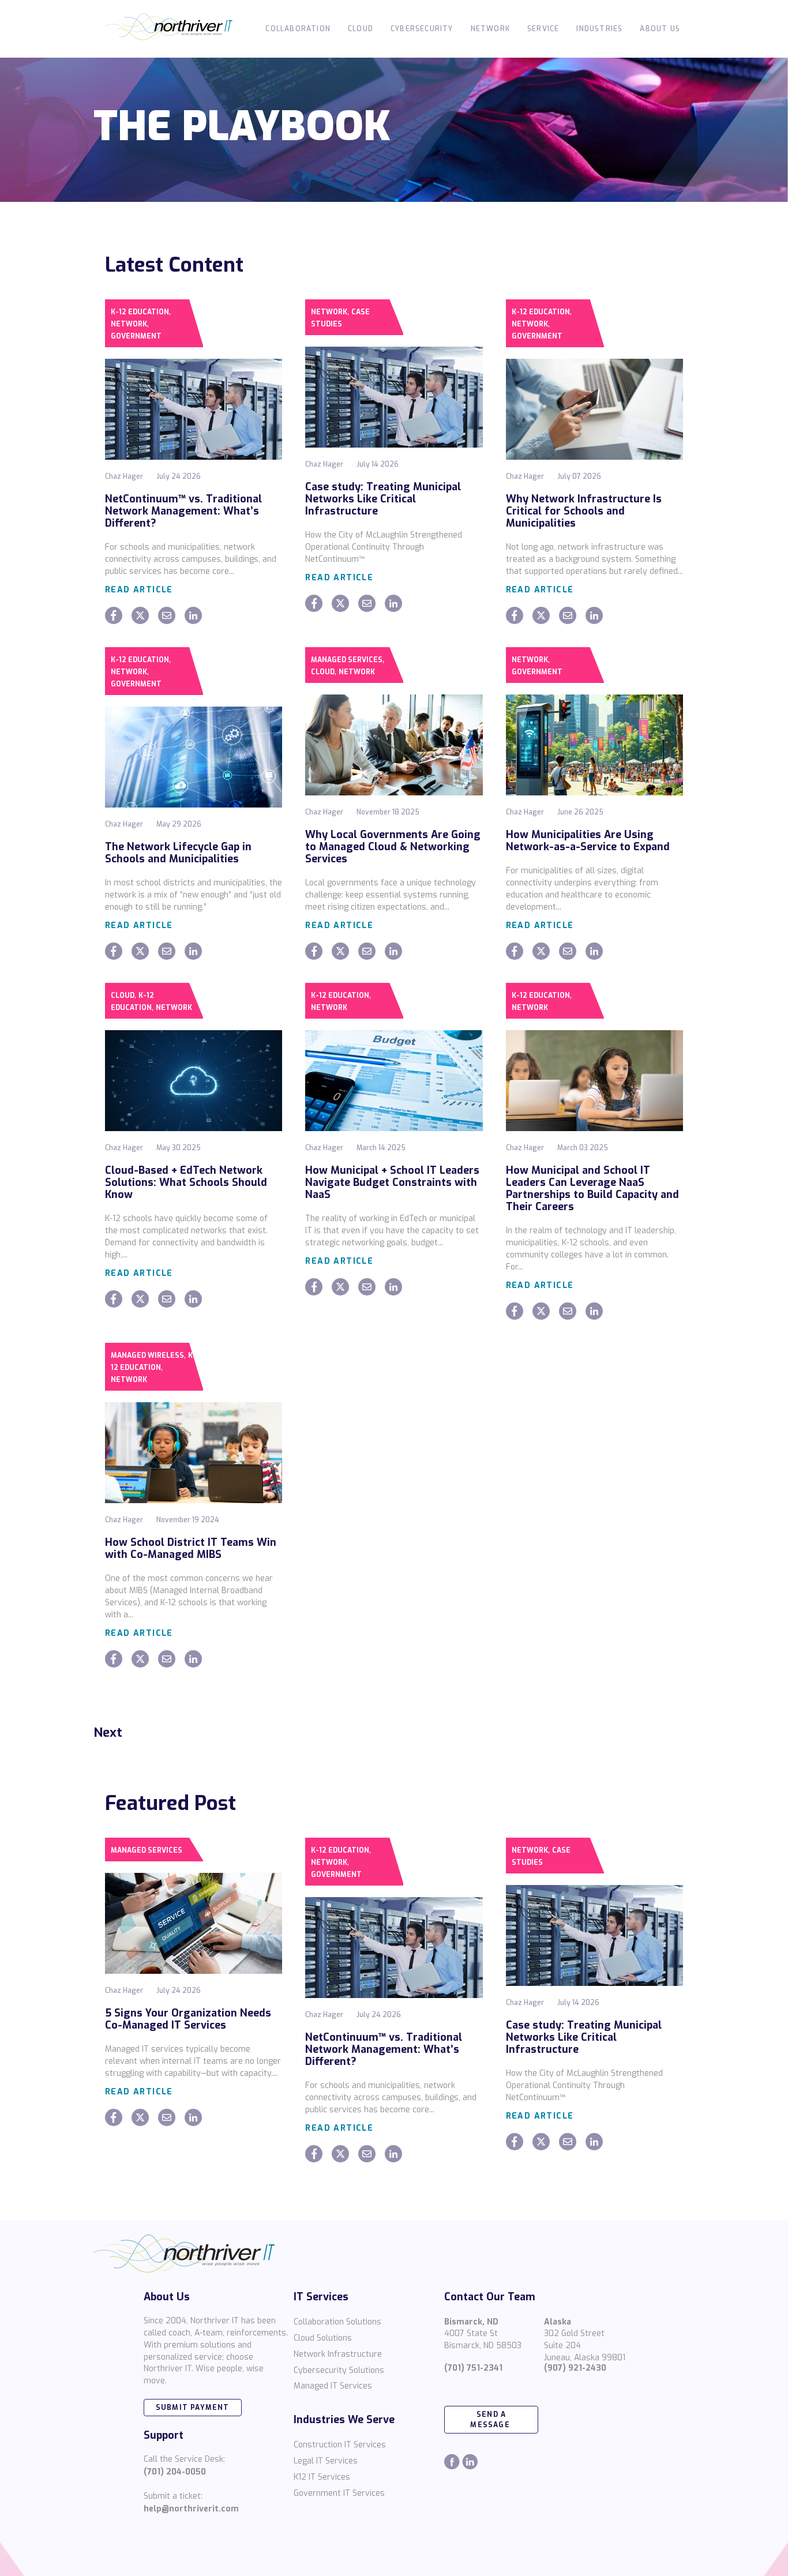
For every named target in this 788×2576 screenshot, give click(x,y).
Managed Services (347, 660)
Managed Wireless (147, 1355)
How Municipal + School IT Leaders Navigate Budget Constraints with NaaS (392, 1182)
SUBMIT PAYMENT (193, 2408)
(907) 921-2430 (575, 2368)
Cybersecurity (422, 29)
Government (136, 336)
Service (543, 29)
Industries (599, 29)
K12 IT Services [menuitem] (322, 2477)
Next (108, 1732)
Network (490, 29)
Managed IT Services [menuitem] (333, 2386)
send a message (491, 2420)
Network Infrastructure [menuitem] (338, 2354)
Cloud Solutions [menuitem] (323, 2338)
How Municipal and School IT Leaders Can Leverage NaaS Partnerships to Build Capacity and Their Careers (592, 1189)
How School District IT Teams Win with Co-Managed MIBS (191, 1548)
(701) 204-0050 (175, 2472)
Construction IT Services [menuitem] (340, 2445)
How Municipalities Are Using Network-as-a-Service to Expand (588, 841)
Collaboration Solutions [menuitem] (337, 2322)
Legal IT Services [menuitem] (326, 2461)
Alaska (558, 2322)
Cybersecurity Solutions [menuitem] (339, 2370)
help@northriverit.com (191, 2509)
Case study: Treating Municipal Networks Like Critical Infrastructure (383, 499)
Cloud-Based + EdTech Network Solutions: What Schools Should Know (186, 1182)
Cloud (361, 29)
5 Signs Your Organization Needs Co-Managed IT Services (188, 2019)
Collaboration (298, 29)
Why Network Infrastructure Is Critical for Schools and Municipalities (584, 511)
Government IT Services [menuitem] (339, 2493)
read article (139, 590)
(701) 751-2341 (473, 2368)
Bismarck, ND (471, 2322)
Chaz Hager (124, 476)
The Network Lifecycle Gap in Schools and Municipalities (178, 853)
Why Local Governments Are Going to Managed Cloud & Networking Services (393, 847)
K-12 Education (140, 312)
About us (660, 29)
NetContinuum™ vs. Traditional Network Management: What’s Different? (183, 511)
